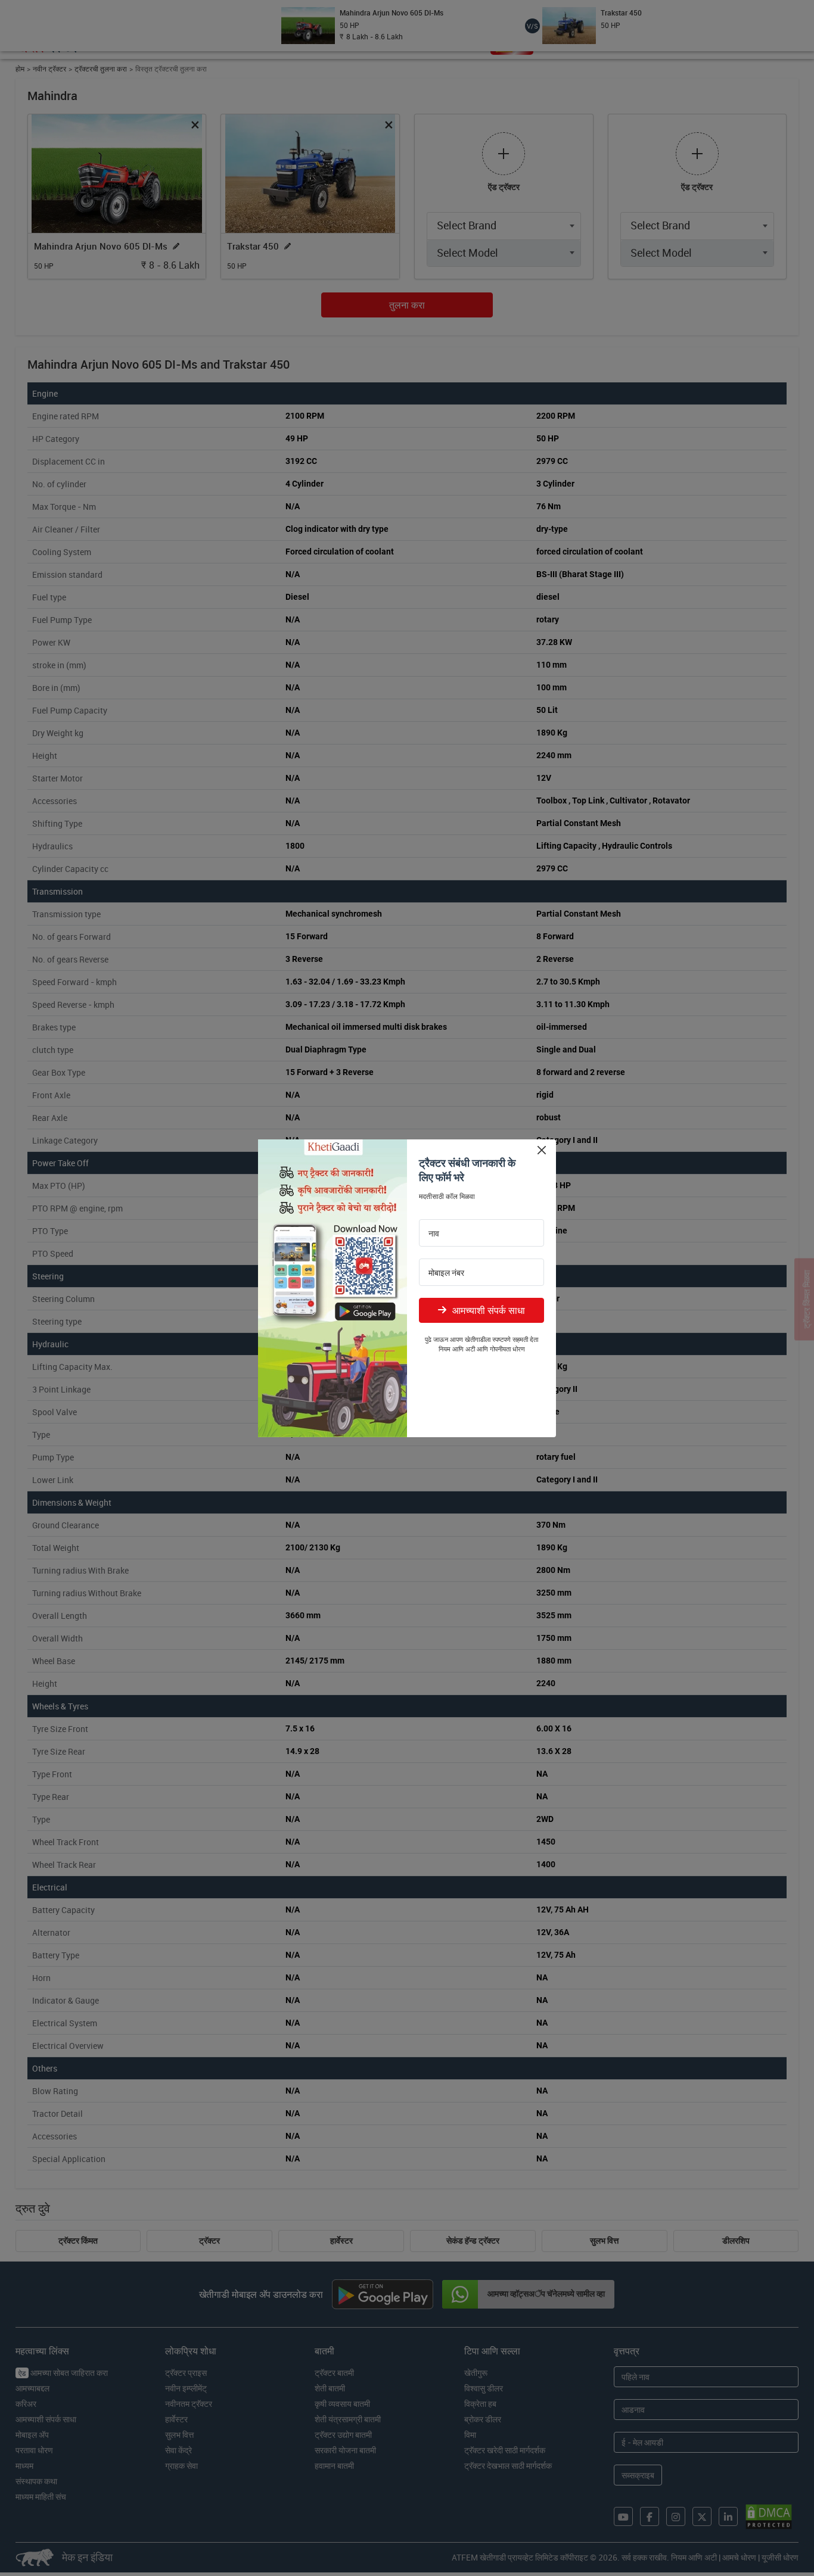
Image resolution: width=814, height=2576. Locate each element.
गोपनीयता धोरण (507, 1349)
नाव (434, 1234)
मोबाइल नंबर (446, 1273)
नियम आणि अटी (457, 1349)
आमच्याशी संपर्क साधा (489, 1310)
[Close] (541, 1150)
